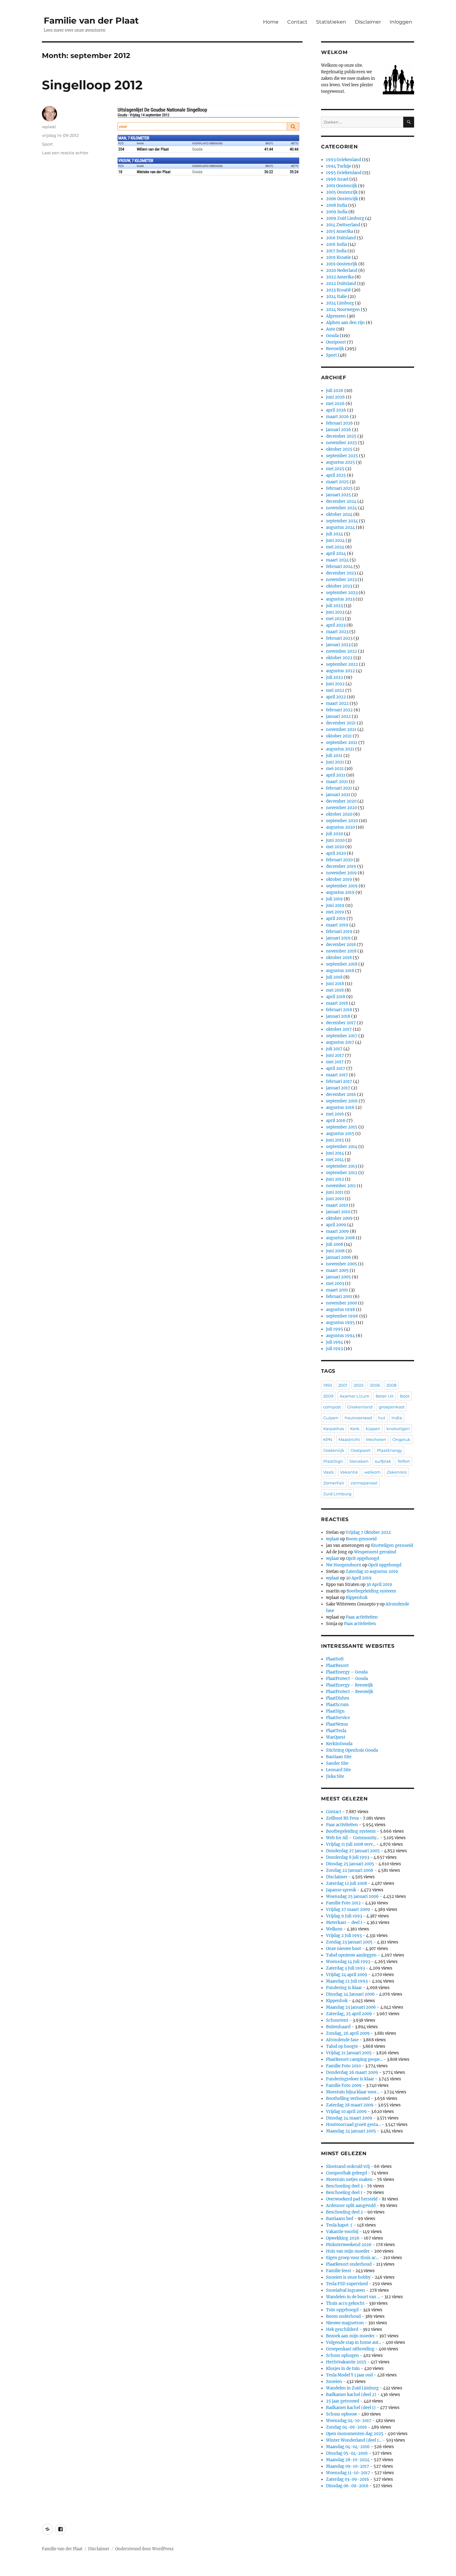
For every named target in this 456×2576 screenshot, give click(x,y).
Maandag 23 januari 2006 (351, 2007)
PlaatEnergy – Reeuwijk (349, 1685)
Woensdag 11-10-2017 (348, 2473)
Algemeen (336, 316)
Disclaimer (368, 22)
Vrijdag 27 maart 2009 (348, 1909)
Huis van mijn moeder (348, 2251)
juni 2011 (335, 1192)
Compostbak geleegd (346, 2173)
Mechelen (376, 1439)
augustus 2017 (340, 1042)
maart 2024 (337, 560)
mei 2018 (335, 990)
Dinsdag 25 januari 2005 (350, 1864)
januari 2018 (338, 1016)
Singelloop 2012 (92, 85)
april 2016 (336, 1121)
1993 (328, 1385)
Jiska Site (335, 1776)
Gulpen (331, 1418)
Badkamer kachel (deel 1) (351, 2408)
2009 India (337, 212)
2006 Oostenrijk (342, 199)
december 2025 (341, 436)
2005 (359, 1385)
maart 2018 (337, 1003)
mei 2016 (335, 1114)
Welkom (334, 1929)
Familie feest (339, 2271)
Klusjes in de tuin (343, 2369)
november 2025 (342, 443)
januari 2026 (339, 430)
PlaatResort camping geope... (354, 2059)
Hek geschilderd (342, 2329)
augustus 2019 (340, 892)
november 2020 (342, 808)
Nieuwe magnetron (345, 2323)
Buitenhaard (338, 2027)
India (397, 1418)
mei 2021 (335, 769)
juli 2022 (335, 677)
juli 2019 (334, 899)
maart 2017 (337, 1075)
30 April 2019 (359, 1578)
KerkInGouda (339, 1744)
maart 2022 (337, 703)
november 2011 (341, 1186)
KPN (328, 1439)
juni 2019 (335, 905)
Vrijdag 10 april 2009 (346, 2112)
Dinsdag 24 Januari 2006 (350, 1994)
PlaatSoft (335, 1659)
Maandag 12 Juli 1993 (347, 1981)
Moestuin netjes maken (349, 2180)
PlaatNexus (337, 1724)
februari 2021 (339, 788)
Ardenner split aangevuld (351, 2206)
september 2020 (342, 821)
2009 (328, 1396)
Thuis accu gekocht (345, 2303)
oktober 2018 (339, 958)
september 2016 (342, 1101)
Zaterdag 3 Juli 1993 (345, 1968)
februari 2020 (339, 860)
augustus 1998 (340, 1310)
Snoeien (334, 2382)
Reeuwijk (335, 349)
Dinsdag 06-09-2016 (347, 2486)
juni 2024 (335, 540)
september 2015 (342, 1127)
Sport (47, 144)
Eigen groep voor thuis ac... (352, 2258)
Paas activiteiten (362, 1617)
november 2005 (342, 1264)
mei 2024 (335, 547)
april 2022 (336, 697)
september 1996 (342, 1316)
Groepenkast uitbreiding (350, 2349)
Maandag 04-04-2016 (348, 2447)
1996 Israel (337, 179)
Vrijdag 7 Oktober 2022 (368, 1532)
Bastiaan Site (339, 1757)
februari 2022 (339, 710)
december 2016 (341, 1094)
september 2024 (342, 521)
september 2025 (342, 456)
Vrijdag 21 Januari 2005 (349, 2053)
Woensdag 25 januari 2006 (352, 1896)
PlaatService (338, 1718)
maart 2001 (337, 1290)
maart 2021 (337, 782)
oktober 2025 (339, 449)
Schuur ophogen (342, 2355)
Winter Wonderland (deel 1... (354, 2440)
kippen (373, 1429)
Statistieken (331, 22)
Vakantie (349, 1472)
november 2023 (341, 580)
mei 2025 (335, 469)
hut (382, 1418)
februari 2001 (339, 1297)
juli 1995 (335, 1329)
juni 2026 (335, 397)
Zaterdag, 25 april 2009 (349, 2014)
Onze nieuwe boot (344, 1949)
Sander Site (337, 1763)
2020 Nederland (342, 270)
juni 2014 (335, 1153)
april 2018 (336, 997)
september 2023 (342, 593)
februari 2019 (339, 932)
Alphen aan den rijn (345, 323)
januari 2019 (338, 938)
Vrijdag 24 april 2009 (347, 1975)
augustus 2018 (340, 971)
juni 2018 (335, 984)
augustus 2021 (340, 749)
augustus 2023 (340, 599)
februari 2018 (339, 1010)
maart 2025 (337, 482)
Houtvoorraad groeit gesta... (353, 2125)
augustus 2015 (340, 1134)
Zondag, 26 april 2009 (348, 2033)
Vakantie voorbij (342, 2232)
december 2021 (341, 723)
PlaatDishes (338, 1698)
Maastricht (349, 1439)
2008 (391, 1385)
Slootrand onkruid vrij (348, 2166)
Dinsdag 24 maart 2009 (349, 2118)
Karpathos (334, 1429)
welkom (372, 1472)
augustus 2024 (340, 527)
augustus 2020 (340, 827)
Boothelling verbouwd (348, 2099)
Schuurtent (337, 2020)
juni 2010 (335, 1199)
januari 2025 (338, 495)
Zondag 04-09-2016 (346, 2427)
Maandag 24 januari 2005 (351, 2131)
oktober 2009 (339, 1218)
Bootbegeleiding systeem (371, 1591)
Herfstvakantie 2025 (346, 2362)
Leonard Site (338, 1770)
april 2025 (336, 475)
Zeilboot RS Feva (342, 1818)
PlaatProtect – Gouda (347, 1679)
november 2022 (342, 651)
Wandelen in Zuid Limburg (352, 2388)
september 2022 (342, 664)
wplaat (49, 127)
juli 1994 (335, 1342)
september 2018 (342, 964)
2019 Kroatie (338, 257)
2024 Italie (336, 297)
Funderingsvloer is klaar (350, 2079)
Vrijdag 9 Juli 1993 (344, 1916)
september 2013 (342, 1166)
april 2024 (336, 554)
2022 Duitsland (341, 284)
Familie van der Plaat (91, 20)
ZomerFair (334, 1483)
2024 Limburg (340, 303)
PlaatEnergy (389, 1450)
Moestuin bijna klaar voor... (353, 2092)
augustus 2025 (340, 462)
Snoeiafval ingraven (346, 2290)
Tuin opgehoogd (342, 2310)
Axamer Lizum (355, 1396)
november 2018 (341, 951)
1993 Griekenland (344, 160)
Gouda (332, 336)
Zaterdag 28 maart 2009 (350, 2105)
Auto (331, 329)
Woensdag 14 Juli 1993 (348, 1962)
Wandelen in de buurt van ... (353, 2297)
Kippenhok (357, 1598)
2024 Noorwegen (343, 310)
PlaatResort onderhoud (349, 2264)
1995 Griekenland (344, 173)
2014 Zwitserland (343, 225)
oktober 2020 (339, 814)
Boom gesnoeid (361, 1539)
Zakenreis (397, 1472)
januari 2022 (338, 716)
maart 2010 (337, 1205)
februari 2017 (339, 1081)
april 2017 (336, 1068)
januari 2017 (338, 1088)
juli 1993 (334, 1349)
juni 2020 (335, 840)
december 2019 (341, 866)
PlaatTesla (336, 1731)
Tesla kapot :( (339, 2225)
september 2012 (342, 1173)
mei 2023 (335, 619)
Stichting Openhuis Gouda (352, 1750)
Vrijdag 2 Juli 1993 (344, 1936)
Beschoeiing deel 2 (344, 2212)
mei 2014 (335, 1160)
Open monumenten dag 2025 (355, 2434)
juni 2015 (335, 1140)
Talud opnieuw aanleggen (351, 1955)
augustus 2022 (340, 671)
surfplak (383, 1461)
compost (332, 1407)
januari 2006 (339, 1257)
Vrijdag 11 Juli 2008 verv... (351, 1844)
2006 (375, 1385)
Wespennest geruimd (375, 1552)
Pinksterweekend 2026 (349, 2245)
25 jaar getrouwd (343, 2401)
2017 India (336, 251)
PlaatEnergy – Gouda (347, 1672)
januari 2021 (338, 795)
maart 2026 (338, 417)
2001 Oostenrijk (342, 186)
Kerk (355, 1429)
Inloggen (401, 22)
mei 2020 (335, 847)
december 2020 (341, 801)
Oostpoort (336, 342)
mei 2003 (335, 1283)
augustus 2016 (340, 1108)
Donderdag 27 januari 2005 (353, 1851)
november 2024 (342, 508)
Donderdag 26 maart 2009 (352, 2072)
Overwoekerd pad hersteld (352, 2199)
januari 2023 (338, 645)
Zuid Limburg (337, 1494)
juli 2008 (335, 1244)
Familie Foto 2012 (343, 1903)
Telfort (404, 1461)
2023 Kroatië (338, 290)
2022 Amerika (340, 277)
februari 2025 (339, 488)
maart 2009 (338, 1231)
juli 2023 (334, 606)
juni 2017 (335, 1055)
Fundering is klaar (344, 1988)
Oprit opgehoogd (362, 1558)
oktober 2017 (339, 1029)
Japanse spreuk (341, 1890)
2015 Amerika (340, 231)
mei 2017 (335, 1062)
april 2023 (336, 625)
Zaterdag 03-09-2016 (348, 2479)
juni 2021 (335, 762)
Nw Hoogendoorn (344, 1565)
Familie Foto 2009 (344, 2085)
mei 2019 (335, 912)
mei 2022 (335, 690)
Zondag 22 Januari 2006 (350, 1870)
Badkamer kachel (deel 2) (351, 2395)
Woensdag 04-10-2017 (349, 2421)
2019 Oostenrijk (342, 264)
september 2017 (342, 1036)
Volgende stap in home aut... (354, 2342)
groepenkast (392, 1407)
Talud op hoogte (342, 2046)
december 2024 (341, 501)
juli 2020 (335, 834)
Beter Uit (385, 1396)
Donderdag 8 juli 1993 (348, 1857)
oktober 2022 (339, 658)
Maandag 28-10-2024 (348, 2460)
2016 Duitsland (341, 238)
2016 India (336, 244)
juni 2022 (335, 684)
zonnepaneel (364, 1483)
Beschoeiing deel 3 (344, 2186)
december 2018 (341, 945)
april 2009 (336, 1225)
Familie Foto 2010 (343, 2066)
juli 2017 (334, 1049)
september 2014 (342, 1147)
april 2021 (336, 775)
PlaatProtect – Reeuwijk (350, 1692)
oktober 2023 (339, 586)
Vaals (329, 1472)
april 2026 (336, 410)
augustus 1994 (340, 1336)
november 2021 (341, 730)
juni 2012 (335, 1179)
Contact (297, 22)
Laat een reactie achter (65, 153)
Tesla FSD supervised (347, 2284)
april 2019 (336, 919)
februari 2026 (340, 423)
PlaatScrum (337, 1705)
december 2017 (341, 1023)
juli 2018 (334, 977)
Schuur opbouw (342, 2414)
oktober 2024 (339, 514)
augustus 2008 (340, 1238)
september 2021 (342, 743)
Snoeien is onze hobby (348, 2277)
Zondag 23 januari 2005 (349, 1942)
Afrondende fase (342, 2040)
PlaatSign (333, 1461)
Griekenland (360, 1407)
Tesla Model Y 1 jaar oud (349, 2375)
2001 (343, 1385)
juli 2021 (334, 756)
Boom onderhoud (343, 2316)
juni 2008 (335, 1251)
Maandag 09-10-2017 (348, 2466)
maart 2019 (337, 925)
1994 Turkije (339, 166)
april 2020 (336, 853)
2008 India (337, 205)
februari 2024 (339, 567)
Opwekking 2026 (343, 2238)
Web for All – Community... (353, 1838)
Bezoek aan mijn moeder (350, 2336)
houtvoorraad (358, 1418)
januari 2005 (338, 1277)
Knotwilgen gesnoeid (392, 1545)
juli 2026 (335, 391)
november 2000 (342, 1303)
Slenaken (359, 1461)
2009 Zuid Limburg (345, 218)
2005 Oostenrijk (342, 192)
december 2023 (341, 573)
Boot (405, 1396)
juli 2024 (335, 534)
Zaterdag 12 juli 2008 (346, 1883)
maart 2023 (337, 632)
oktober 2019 (339, 879)
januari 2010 (338, 1212)
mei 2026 (335, 404)
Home (271, 22)
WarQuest (336, 1737)
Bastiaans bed (340, 2219)
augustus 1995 (340, 1323)
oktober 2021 (339, 736)
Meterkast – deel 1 (344, 1923)
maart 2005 (337, 1270)
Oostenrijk (334, 1450)
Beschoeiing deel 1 (344, 2193)
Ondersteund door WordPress (144, 2549)
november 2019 (341, 873)
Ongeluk (401, 1439)
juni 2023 (335, 612)
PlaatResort (337, 1666)
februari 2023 (339, 638)
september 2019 (342, 886)
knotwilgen (398, 1429)
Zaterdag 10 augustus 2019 (372, 1572)
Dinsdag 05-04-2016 (347, 2453)
